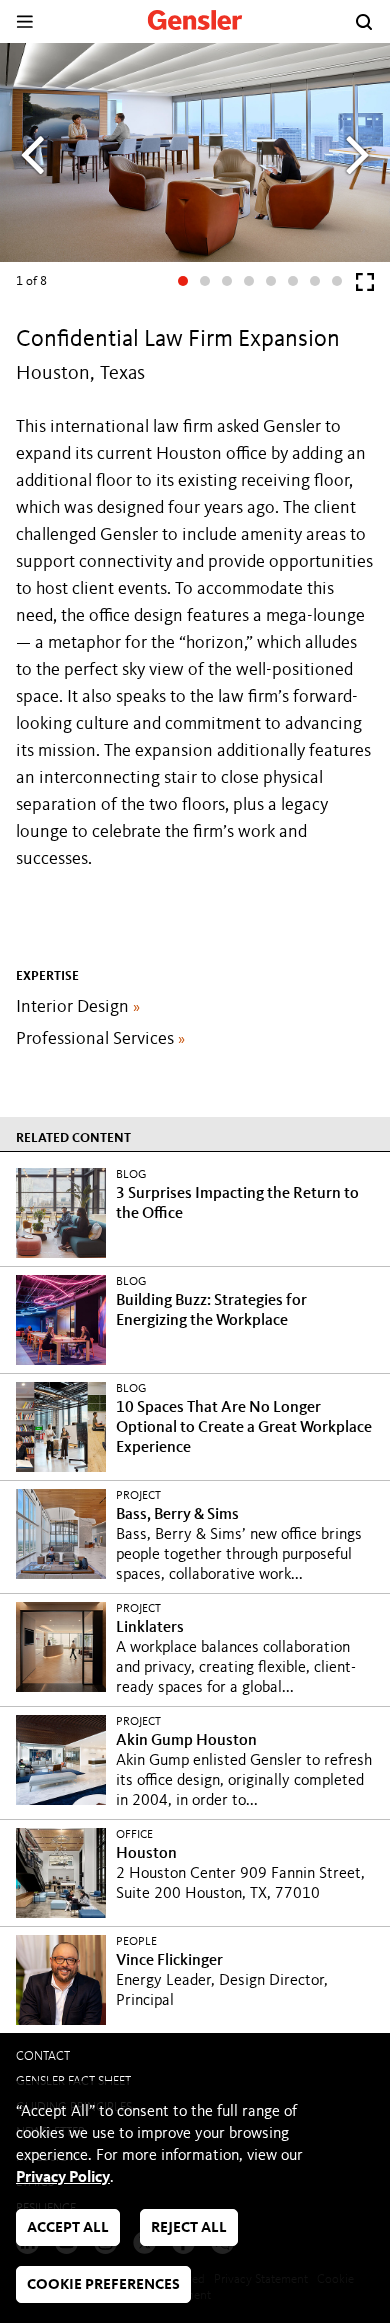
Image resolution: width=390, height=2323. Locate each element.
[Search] (364, 22)
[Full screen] (365, 286)
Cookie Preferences (103, 2285)
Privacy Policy (63, 2178)
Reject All (189, 2228)
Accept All (68, 2228)
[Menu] (24, 21)
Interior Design (78, 1007)
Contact (43, 2056)
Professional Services (100, 1039)
